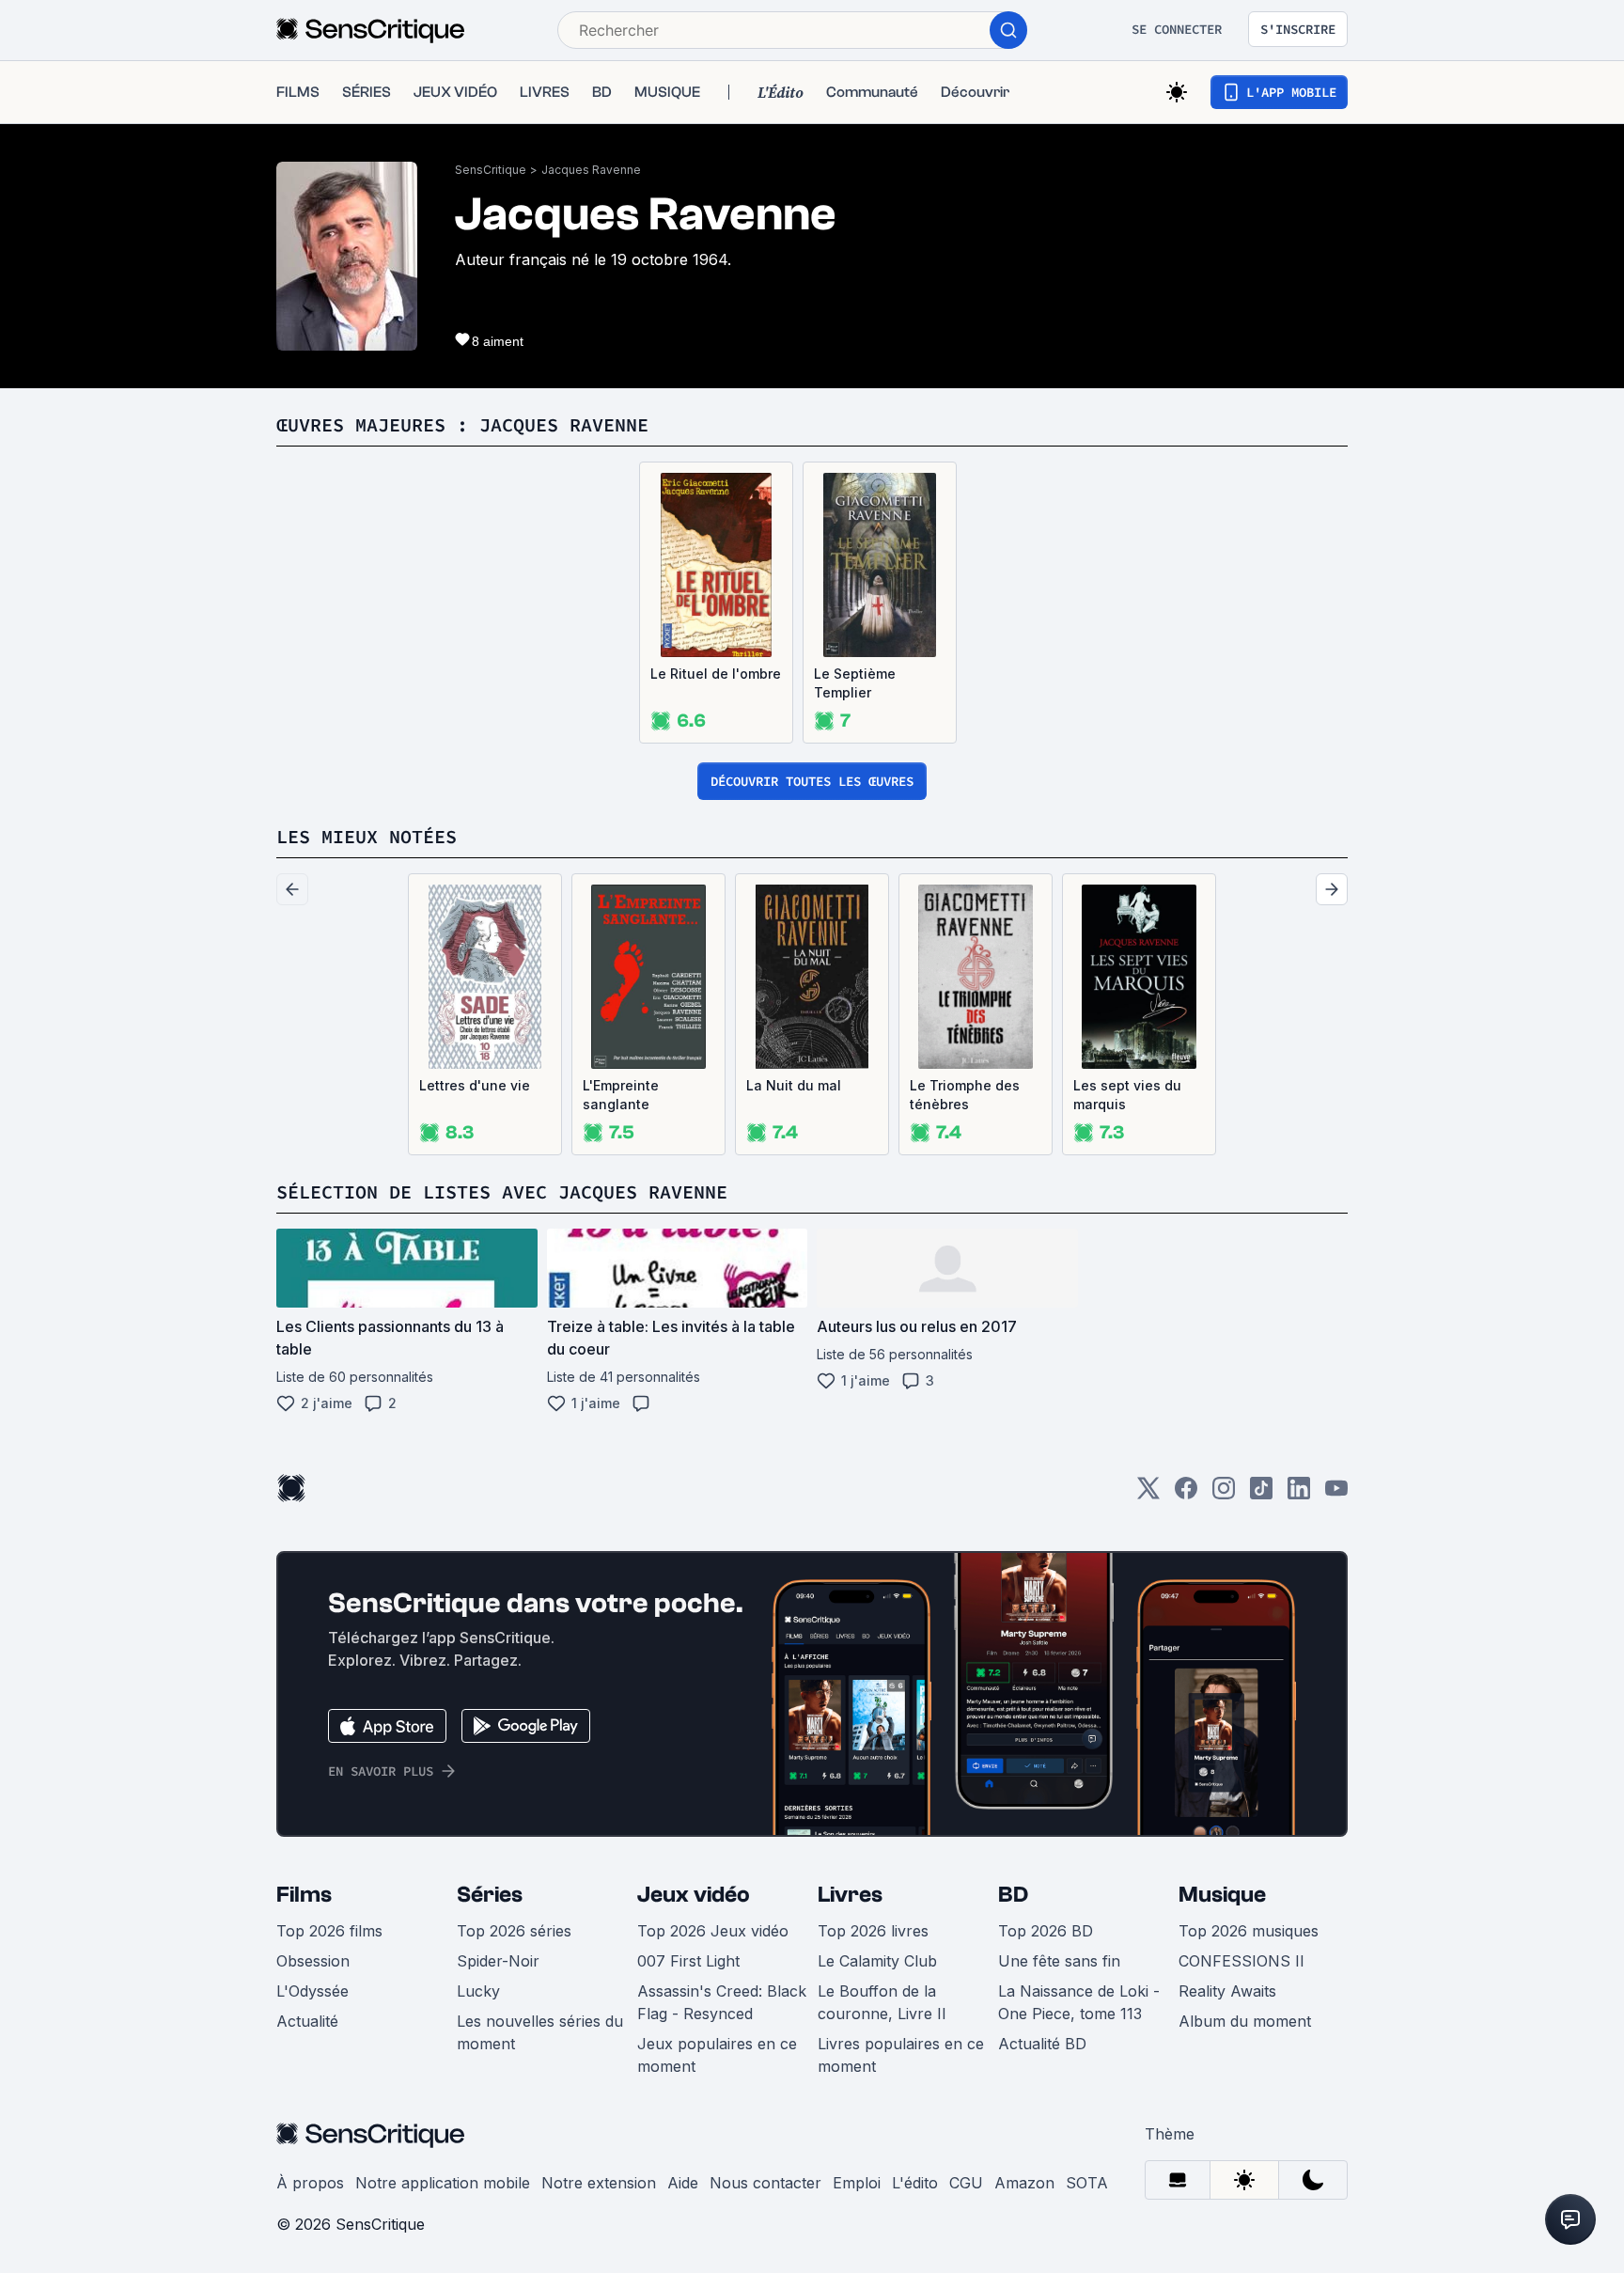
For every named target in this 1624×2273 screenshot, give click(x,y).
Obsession (313, 1961)
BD (1013, 1895)
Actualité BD (1042, 2044)
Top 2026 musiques (1249, 1931)
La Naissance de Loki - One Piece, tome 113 (1079, 2002)
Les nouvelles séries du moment (540, 2032)
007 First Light (688, 1961)
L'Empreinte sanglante (621, 1095)
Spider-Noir (498, 1961)
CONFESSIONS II (1241, 1961)
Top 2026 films (329, 1931)
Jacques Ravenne (591, 170)
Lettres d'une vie (475, 1085)
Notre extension (599, 2183)
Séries (490, 1895)
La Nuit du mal (794, 1085)
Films (304, 1895)
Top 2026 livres (873, 1931)
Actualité (307, 2021)
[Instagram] (1224, 1494)
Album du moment (1245, 2021)
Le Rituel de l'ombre (716, 674)
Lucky (478, 1991)
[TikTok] (1261, 1494)
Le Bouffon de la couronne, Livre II (882, 2002)
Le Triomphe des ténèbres (965, 1095)
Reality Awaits (1227, 1991)
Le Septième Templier (855, 683)
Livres (850, 1895)
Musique (1222, 1895)
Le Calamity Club (877, 1961)
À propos (310, 2183)
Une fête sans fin (1059, 1961)
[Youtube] (1336, 1494)
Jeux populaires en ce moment (717, 2055)
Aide (683, 2183)
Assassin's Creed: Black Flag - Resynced (722, 2002)
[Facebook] (1186, 1494)
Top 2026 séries (514, 1931)
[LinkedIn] (1299, 1494)
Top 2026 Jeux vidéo (713, 1931)
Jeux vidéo (694, 1895)
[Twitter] (1148, 1494)
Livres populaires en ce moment (901, 2055)
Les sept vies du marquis (1127, 1095)
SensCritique (491, 170)
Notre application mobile (443, 2183)
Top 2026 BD (1046, 1931)
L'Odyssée (312, 1991)
